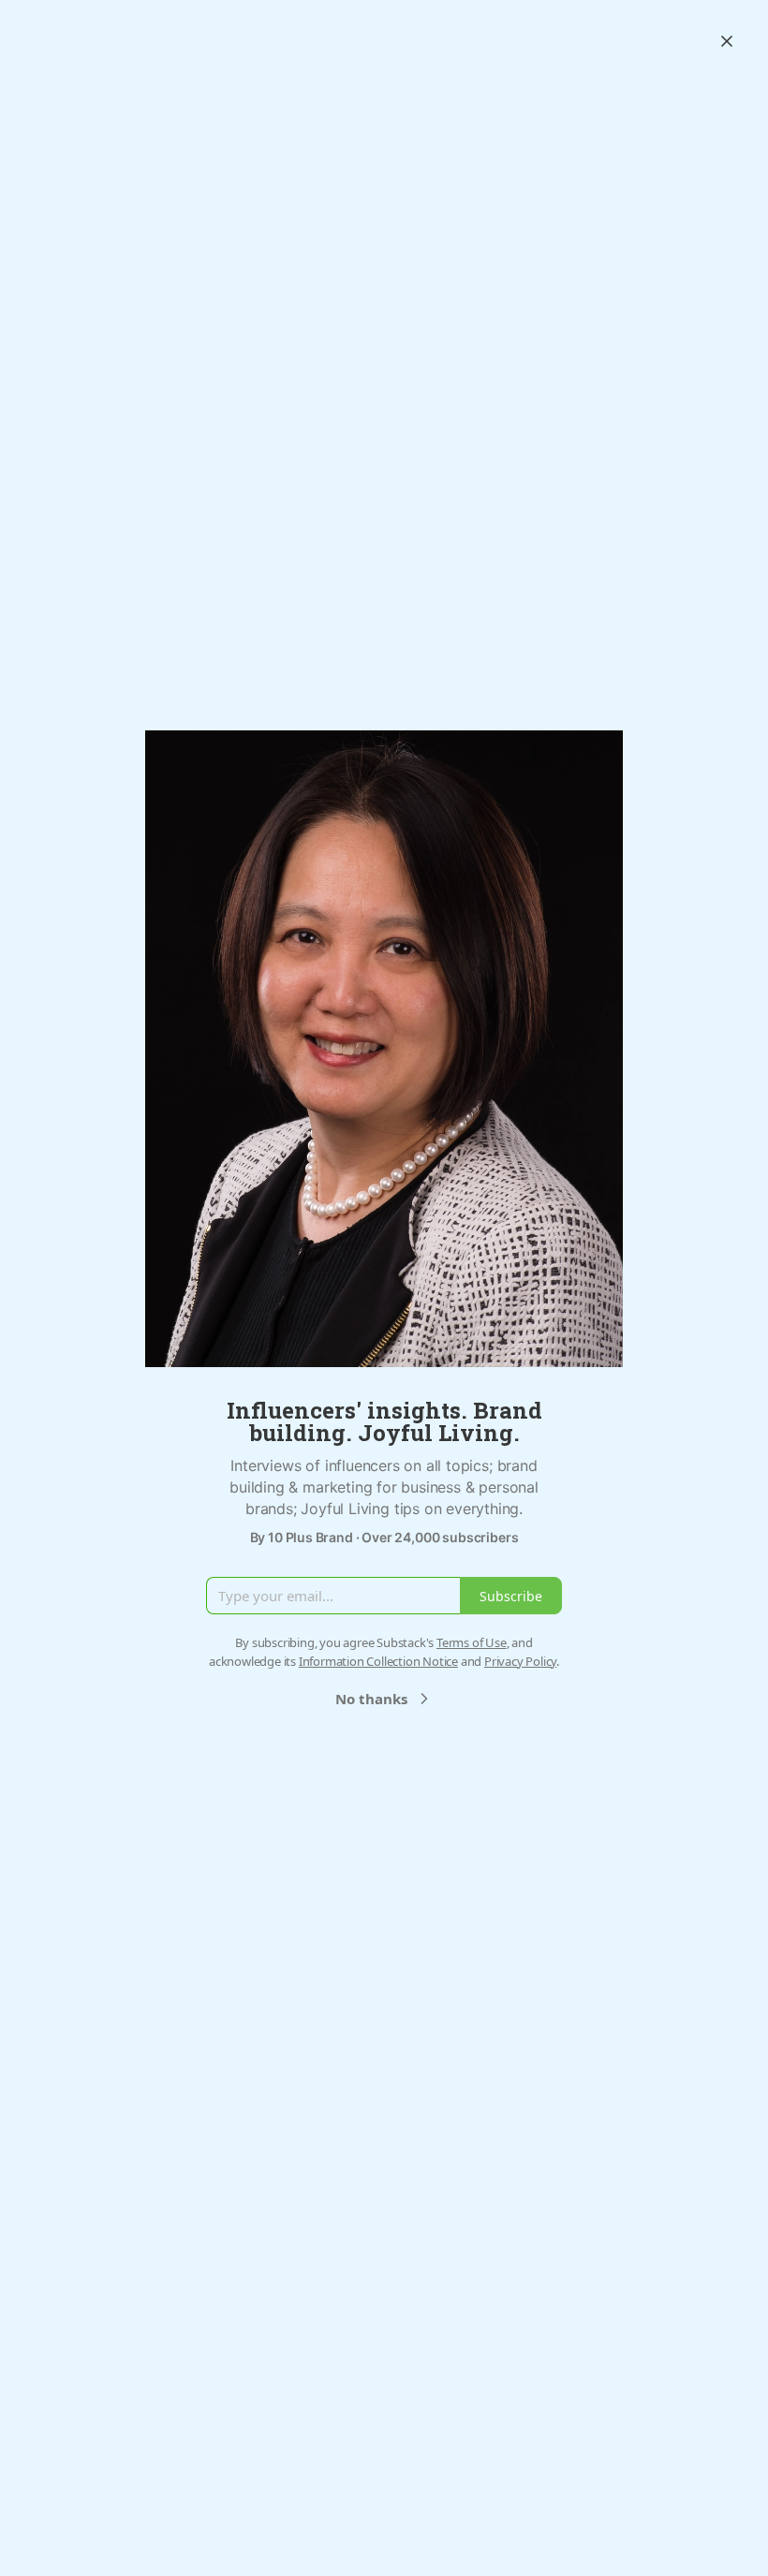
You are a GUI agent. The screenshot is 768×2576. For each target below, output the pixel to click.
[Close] (727, 41)
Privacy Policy (520, 1661)
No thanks (371, 1699)
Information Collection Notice (378, 1661)
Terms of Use (472, 1642)
